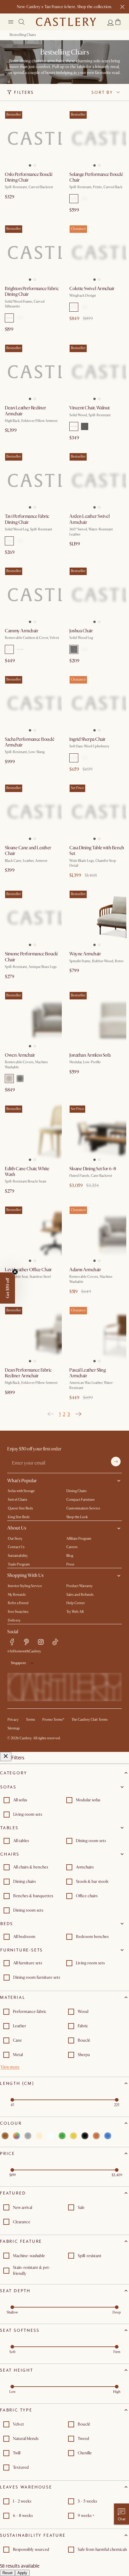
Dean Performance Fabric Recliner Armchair (28, 1373)
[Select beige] (39, 2136)
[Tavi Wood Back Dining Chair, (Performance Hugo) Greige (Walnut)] (32, 480)
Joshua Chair (81, 631)
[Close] (6, 1757)
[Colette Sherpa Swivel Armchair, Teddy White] (97, 252)
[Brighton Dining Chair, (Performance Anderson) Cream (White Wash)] (32, 252)
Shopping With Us (25, 1575)
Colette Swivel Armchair (92, 289)
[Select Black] (85, 199)
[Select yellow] (73, 2136)
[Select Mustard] (20, 649)
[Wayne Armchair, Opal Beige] (97, 918)
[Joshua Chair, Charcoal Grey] (97, 595)
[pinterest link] (26, 1642)
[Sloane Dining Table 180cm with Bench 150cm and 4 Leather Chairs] (97, 1133)
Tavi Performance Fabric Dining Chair (27, 519)
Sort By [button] (102, 92)
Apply (22, 2573)
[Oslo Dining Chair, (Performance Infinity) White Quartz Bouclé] (32, 138)
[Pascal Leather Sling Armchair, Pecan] (97, 1334)
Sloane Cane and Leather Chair (28, 851)
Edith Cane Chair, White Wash (27, 1172)
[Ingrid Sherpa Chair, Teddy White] (97, 703)
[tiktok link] (55, 1642)
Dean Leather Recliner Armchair (25, 411)
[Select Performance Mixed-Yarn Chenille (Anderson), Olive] (20, 318)
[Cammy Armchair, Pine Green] (32, 595)
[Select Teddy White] (74, 307)
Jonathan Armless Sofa (90, 1055)
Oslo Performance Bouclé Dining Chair (29, 177)
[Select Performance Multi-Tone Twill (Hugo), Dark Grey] (20, 541)
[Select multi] (16, 2136)
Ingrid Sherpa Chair (87, 739)
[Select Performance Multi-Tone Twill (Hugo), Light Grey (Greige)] (9, 541)
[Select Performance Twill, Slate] (85, 426)
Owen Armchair (20, 1055)
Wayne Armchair (85, 954)
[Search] (22, 22)
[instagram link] (41, 1642)
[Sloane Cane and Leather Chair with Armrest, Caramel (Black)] (32, 812)
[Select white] (51, 2136)
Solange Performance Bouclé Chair (96, 177)
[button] (118, 22)
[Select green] (62, 2136)
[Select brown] (5, 2136)
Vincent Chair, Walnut (90, 408)
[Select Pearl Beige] (85, 649)
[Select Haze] (20, 1079)
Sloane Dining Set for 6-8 (93, 1169)
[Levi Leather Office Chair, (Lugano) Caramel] (32, 1234)
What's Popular (22, 1481)
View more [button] (10, 2067)
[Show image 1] (29, 164)
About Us (17, 1528)
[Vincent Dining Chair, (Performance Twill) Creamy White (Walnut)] (97, 372)
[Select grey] (28, 2136)
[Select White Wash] (74, 199)
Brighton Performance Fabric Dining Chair (32, 291)
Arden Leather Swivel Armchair (89, 519)
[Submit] (116, 1462)
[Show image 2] (36, 164)
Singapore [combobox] (18, 1663)
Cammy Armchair (21, 631)
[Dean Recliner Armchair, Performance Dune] (32, 1334)
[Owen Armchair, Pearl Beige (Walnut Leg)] (32, 1019)
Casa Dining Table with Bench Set (97, 851)
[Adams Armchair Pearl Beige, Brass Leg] (97, 1234)
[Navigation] (11, 22)
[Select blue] (108, 2136)
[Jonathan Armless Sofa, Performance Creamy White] (97, 1019)
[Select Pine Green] (9, 649)
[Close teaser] (15, 1272)
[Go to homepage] (66, 22)
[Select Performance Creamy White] (74, 426)
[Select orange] (96, 2136)
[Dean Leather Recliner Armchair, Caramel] (32, 372)
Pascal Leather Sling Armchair (87, 1373)
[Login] (110, 22)
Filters (24, 92)
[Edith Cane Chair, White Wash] (32, 1133)
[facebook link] (12, 1642)
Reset (7, 2573)
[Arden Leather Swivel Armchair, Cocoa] (97, 480)
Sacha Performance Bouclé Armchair (30, 742)
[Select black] (85, 2136)
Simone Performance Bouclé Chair (31, 957)
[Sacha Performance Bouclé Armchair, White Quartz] (32, 703)
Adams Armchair (85, 1270)
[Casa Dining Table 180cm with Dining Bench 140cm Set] (97, 812)
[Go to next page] (78, 1414)
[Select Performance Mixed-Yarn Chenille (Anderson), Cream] (9, 318)
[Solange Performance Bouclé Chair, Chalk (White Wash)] (97, 138)
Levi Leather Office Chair (28, 1270)
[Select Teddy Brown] (85, 307)
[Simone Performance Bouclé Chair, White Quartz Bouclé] (32, 918)
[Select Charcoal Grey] (74, 649)
